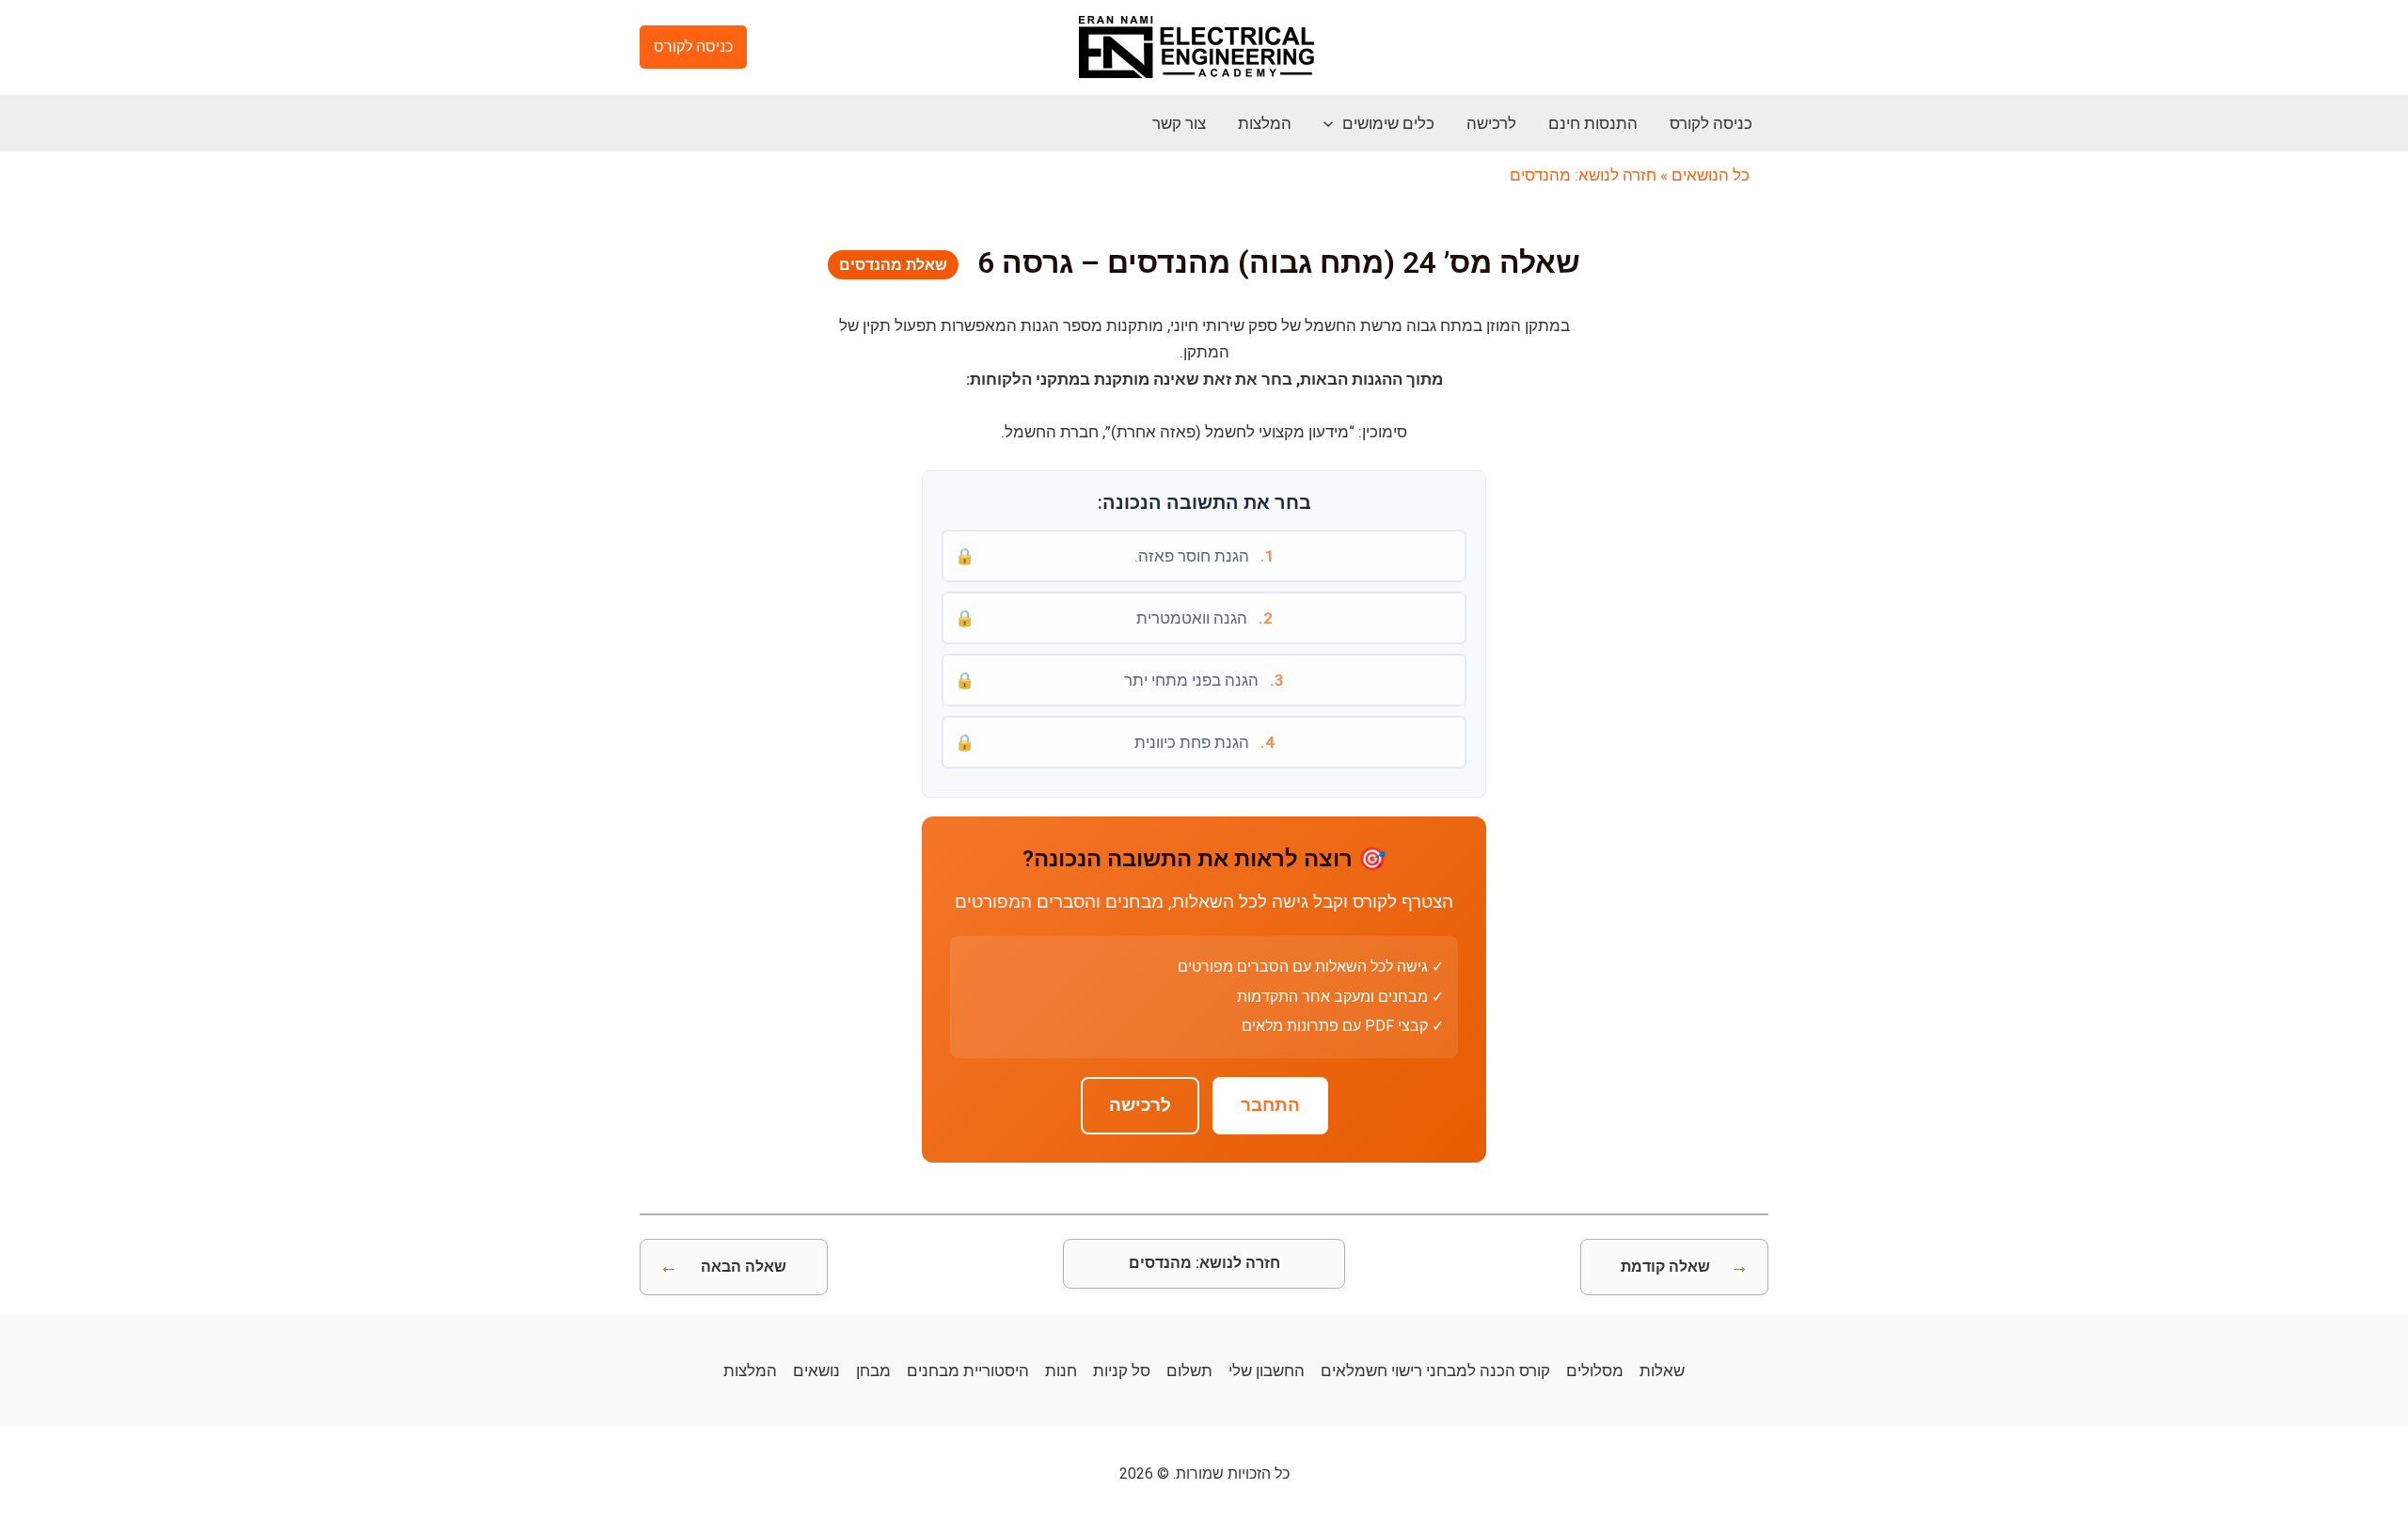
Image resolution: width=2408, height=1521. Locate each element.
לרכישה (1491, 123)
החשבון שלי (1267, 1370)
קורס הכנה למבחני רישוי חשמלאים (1435, 1370)
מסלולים (1595, 1370)
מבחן (873, 1370)
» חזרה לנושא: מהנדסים (1589, 175)
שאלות (1662, 1370)
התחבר (1270, 1105)
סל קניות (1122, 1370)
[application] (1333, 123)
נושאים (816, 1370)
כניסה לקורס (1711, 123)
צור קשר (1179, 123)
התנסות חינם (1593, 123)
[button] (693, 47)
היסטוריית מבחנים (968, 1370)
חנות (1061, 1370)
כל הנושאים (1711, 175)
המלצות (1265, 123)
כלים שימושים (1388, 123)
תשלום (1189, 1370)
